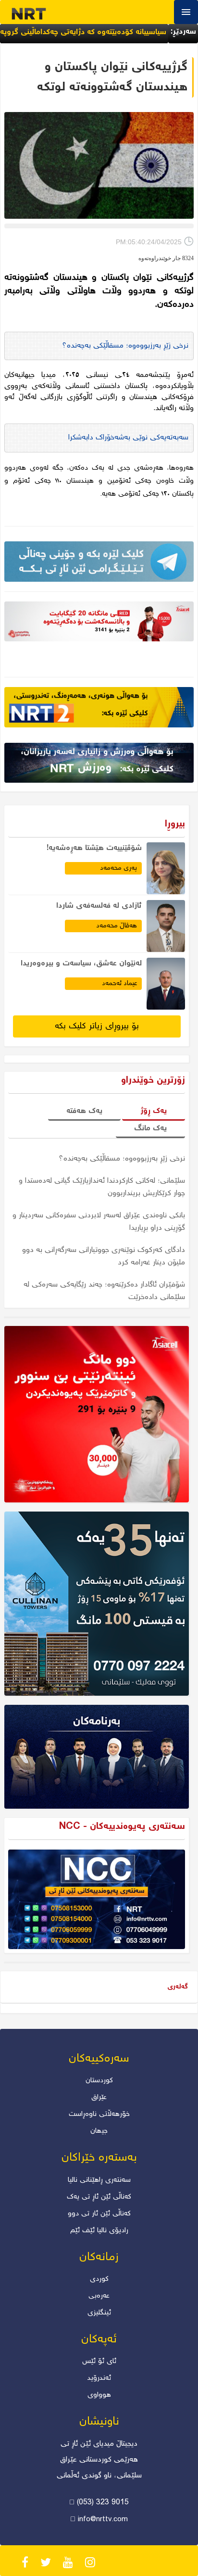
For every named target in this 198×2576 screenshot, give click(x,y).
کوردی (99, 2279)
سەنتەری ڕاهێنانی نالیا (99, 2180)
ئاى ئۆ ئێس (99, 2362)
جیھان (99, 2131)
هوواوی (99, 2395)
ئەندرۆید (99, 2378)
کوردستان (99, 2081)
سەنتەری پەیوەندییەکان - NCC (122, 1827)
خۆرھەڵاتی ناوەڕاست (99, 2114)
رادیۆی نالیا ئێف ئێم (99, 2231)
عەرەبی (99, 2296)
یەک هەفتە (84, 1111)
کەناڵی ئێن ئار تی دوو (99, 2214)
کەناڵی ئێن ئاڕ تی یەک (99, 2197)
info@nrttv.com (103, 2520)
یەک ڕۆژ (154, 1111)
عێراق (99, 2098)
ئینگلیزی (99, 2313)
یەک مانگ (150, 1129)
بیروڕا (175, 824)
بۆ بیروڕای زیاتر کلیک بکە (97, 1026)
